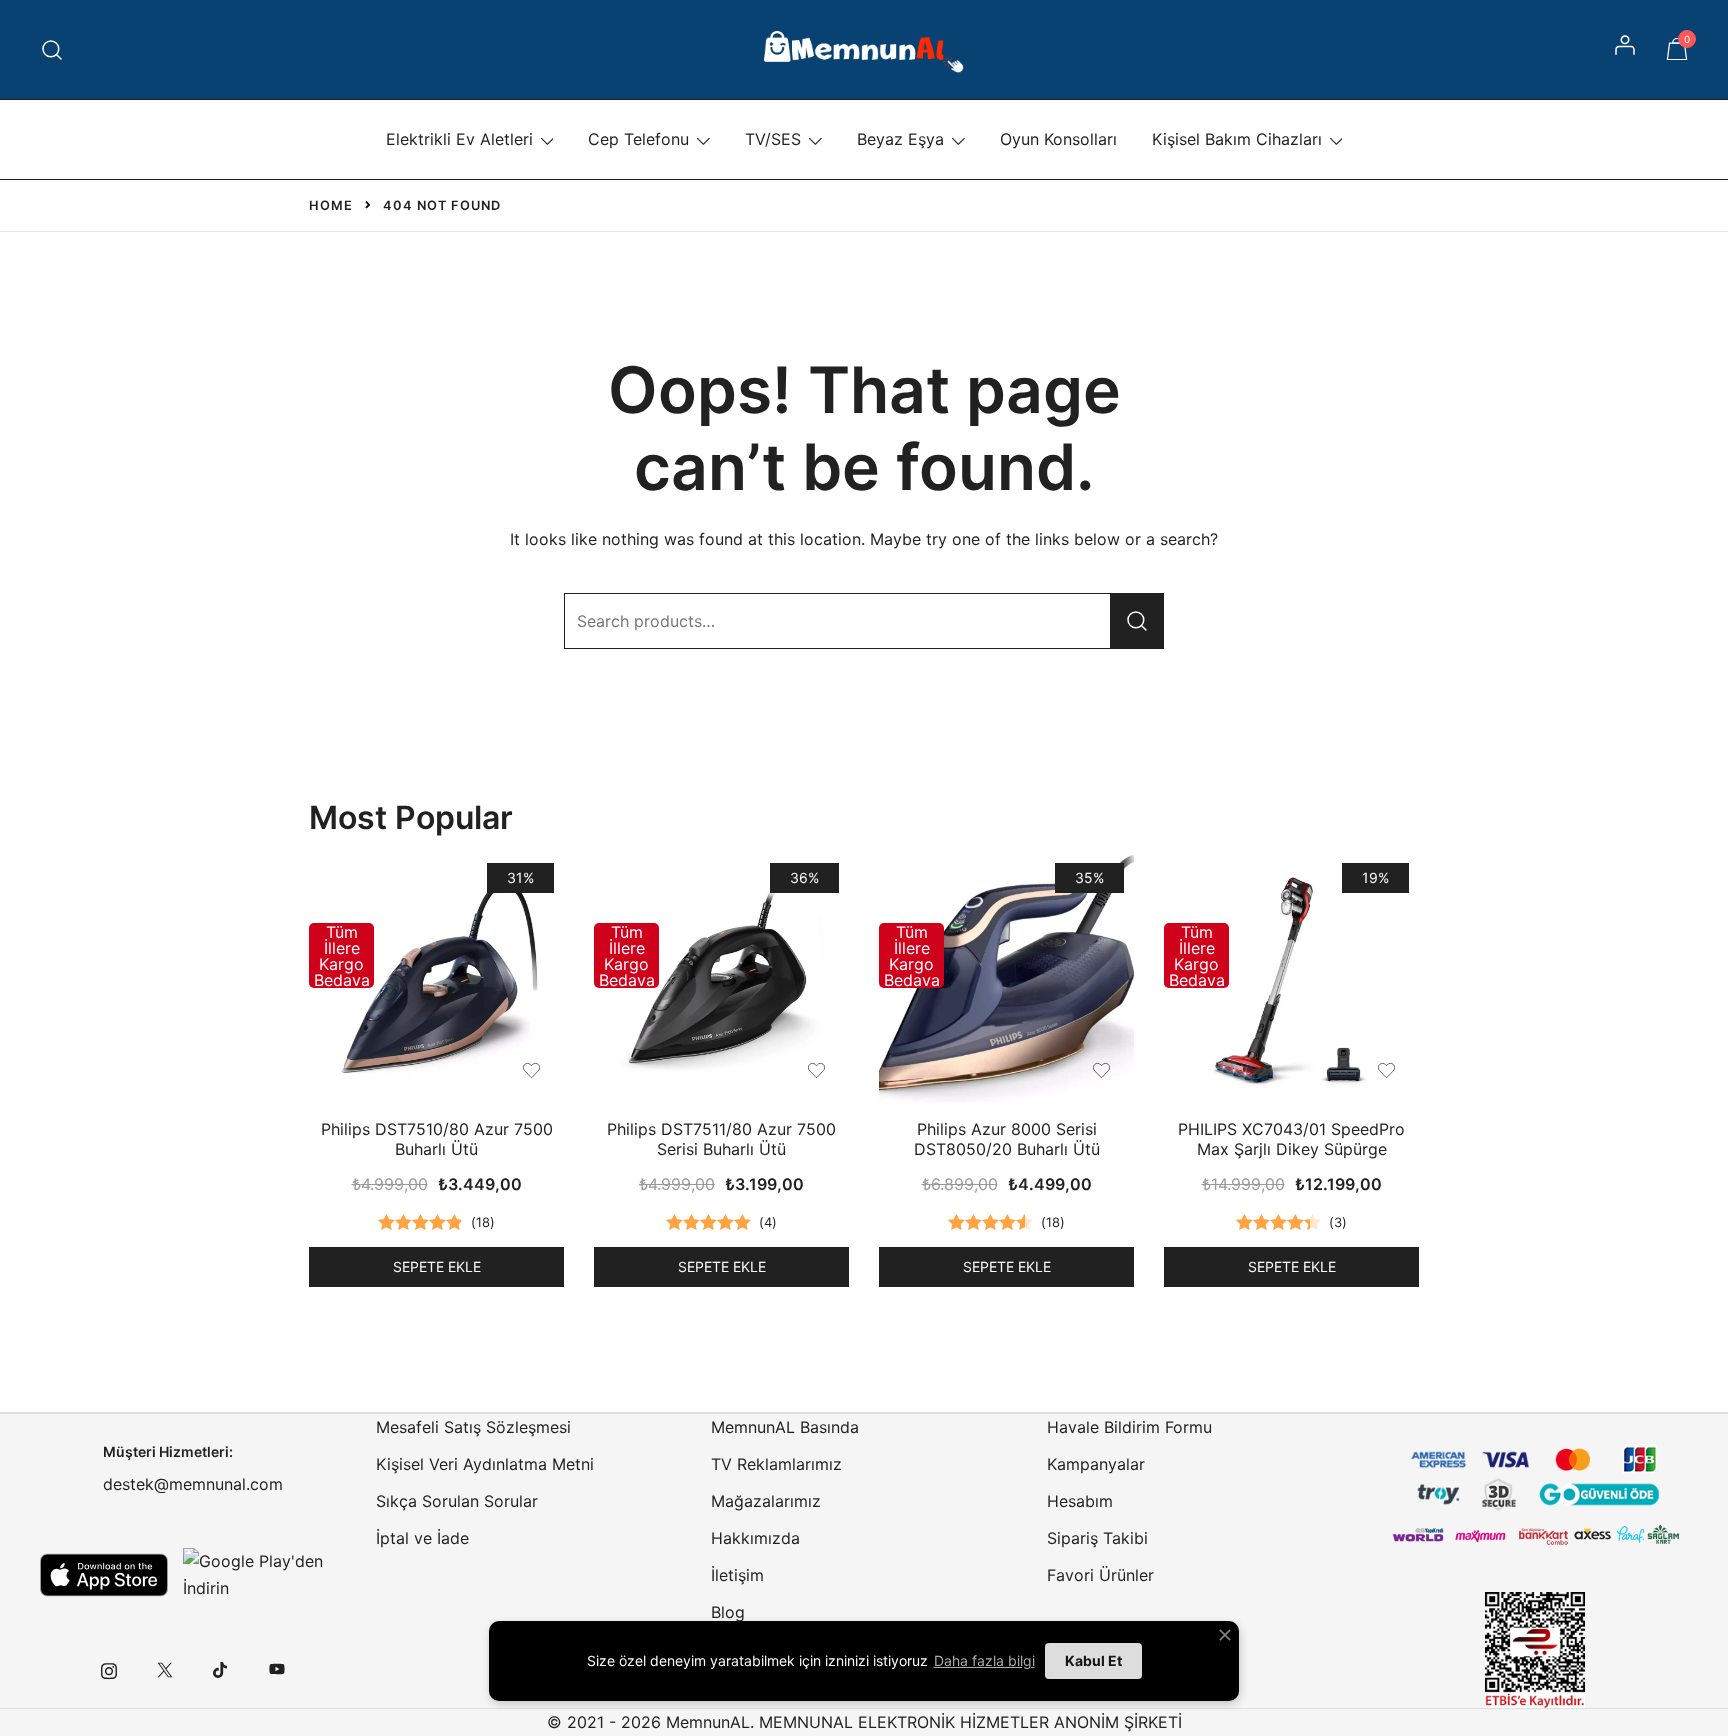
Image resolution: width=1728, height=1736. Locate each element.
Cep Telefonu (638, 139)
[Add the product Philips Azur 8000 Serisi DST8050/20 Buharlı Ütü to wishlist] (1101, 1070)
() (483, 1222)
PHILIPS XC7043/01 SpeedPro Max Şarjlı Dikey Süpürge (1291, 1138)
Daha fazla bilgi (984, 1660)
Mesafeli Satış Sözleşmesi (473, 1427)
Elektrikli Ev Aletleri (459, 139)
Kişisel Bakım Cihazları (1237, 139)
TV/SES (773, 139)
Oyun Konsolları (1058, 139)
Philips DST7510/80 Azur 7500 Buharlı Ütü (437, 1138)
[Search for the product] (1137, 621)
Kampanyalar (1096, 1464)
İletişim (737, 1575)
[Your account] (1627, 50)
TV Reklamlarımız (776, 1464)
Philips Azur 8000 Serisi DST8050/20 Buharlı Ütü (1007, 1138)
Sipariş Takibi (1097, 1538)
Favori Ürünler (1100, 1575)
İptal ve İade (422, 1538)
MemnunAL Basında (785, 1427)
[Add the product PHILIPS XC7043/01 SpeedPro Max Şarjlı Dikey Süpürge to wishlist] (1386, 1070)
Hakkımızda (755, 1538)
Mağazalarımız (766, 1501)
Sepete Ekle (437, 1266)
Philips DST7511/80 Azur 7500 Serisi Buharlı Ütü (721, 1138)
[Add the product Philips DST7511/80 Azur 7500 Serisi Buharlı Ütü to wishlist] (816, 1070)
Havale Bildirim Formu (1129, 1427)
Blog (728, 1612)
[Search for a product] (52, 49)
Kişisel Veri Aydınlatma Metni (485, 1464)
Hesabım (1080, 1501)
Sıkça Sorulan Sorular (457, 1501)
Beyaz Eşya (900, 139)
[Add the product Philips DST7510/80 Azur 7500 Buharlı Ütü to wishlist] (531, 1070)
